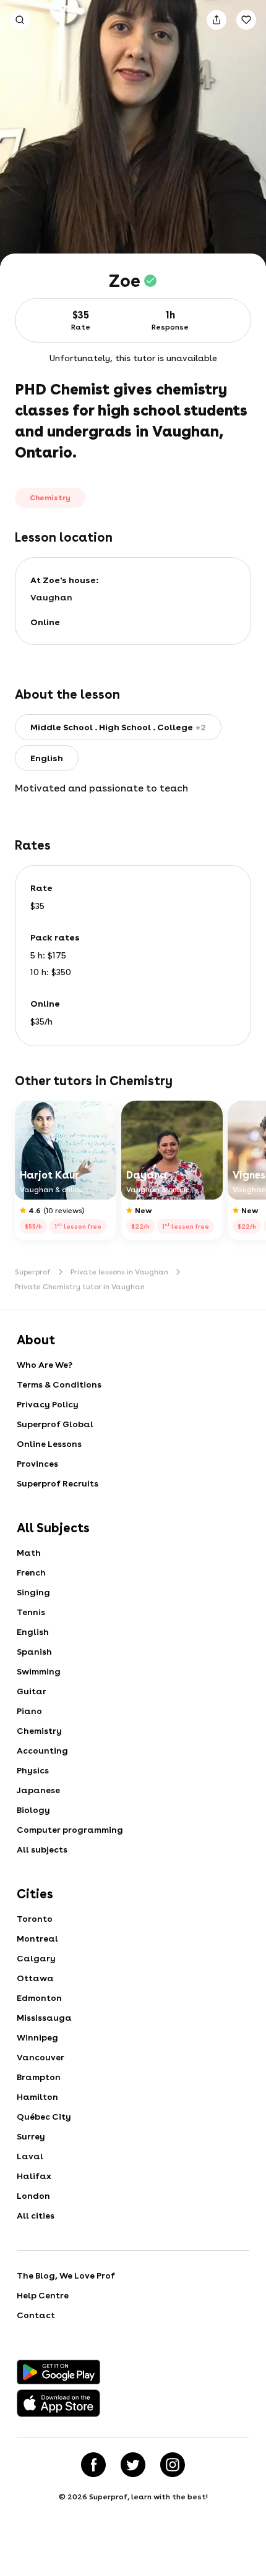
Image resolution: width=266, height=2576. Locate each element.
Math (29, 1553)
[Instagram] (173, 2465)
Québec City (44, 2117)
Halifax (34, 2176)
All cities (36, 2216)
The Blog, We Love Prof (66, 2275)
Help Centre (43, 2295)
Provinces (37, 1464)
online (45, 622)
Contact (36, 2315)
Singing (33, 1592)
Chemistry (39, 1731)
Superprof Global (55, 1424)
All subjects (42, 1849)
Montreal (37, 1938)
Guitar (32, 1691)
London (33, 2196)
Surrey (31, 2136)
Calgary (36, 1958)
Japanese (38, 1790)
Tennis (31, 1612)
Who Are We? (45, 1365)
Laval (30, 2156)
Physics (33, 1770)
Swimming (39, 1671)
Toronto (35, 1919)
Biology (33, 1810)
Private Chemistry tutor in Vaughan (80, 1287)
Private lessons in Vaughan (119, 1272)
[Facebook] (93, 2465)
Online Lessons (49, 1444)
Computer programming (70, 1830)
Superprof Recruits (58, 1483)
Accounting (42, 1751)
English (33, 1632)
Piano (29, 1711)
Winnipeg (37, 2037)
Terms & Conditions (59, 1384)
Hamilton (37, 2097)
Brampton (39, 2077)
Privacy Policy (48, 1404)
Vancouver (41, 2057)
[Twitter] (133, 2465)
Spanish (34, 1652)
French (31, 1572)
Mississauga (44, 2018)
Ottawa (35, 1978)
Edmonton (39, 1998)
